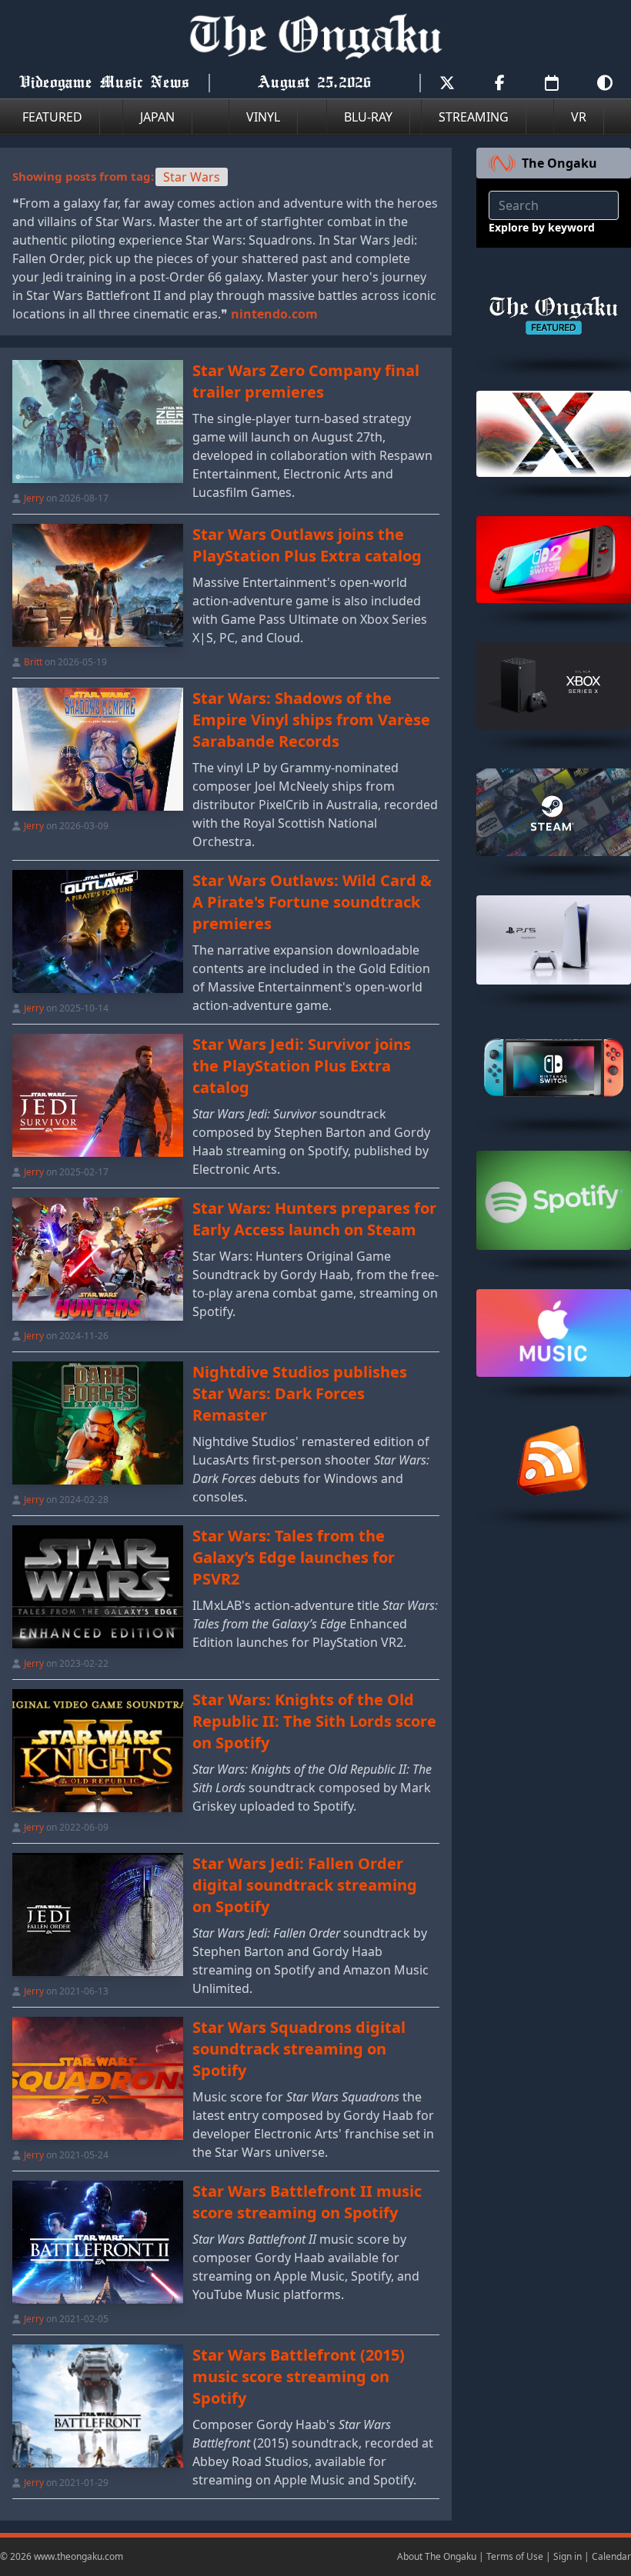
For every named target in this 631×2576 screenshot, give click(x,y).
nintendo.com (274, 314)
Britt (33, 662)
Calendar (611, 2556)
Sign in (568, 2556)
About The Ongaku (437, 2556)
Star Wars (192, 177)
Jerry (34, 498)
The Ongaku (559, 163)
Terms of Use (515, 2556)
